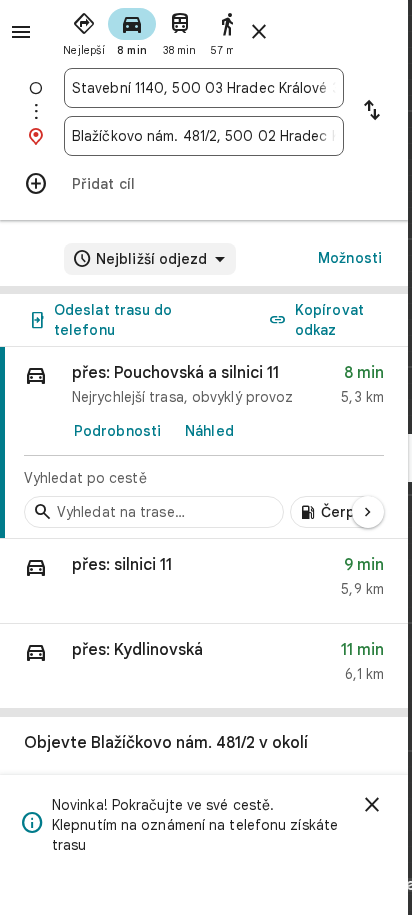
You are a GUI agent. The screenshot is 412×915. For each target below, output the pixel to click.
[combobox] (204, 88)
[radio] (84, 30)
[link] (204, 443)
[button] (204, 581)
